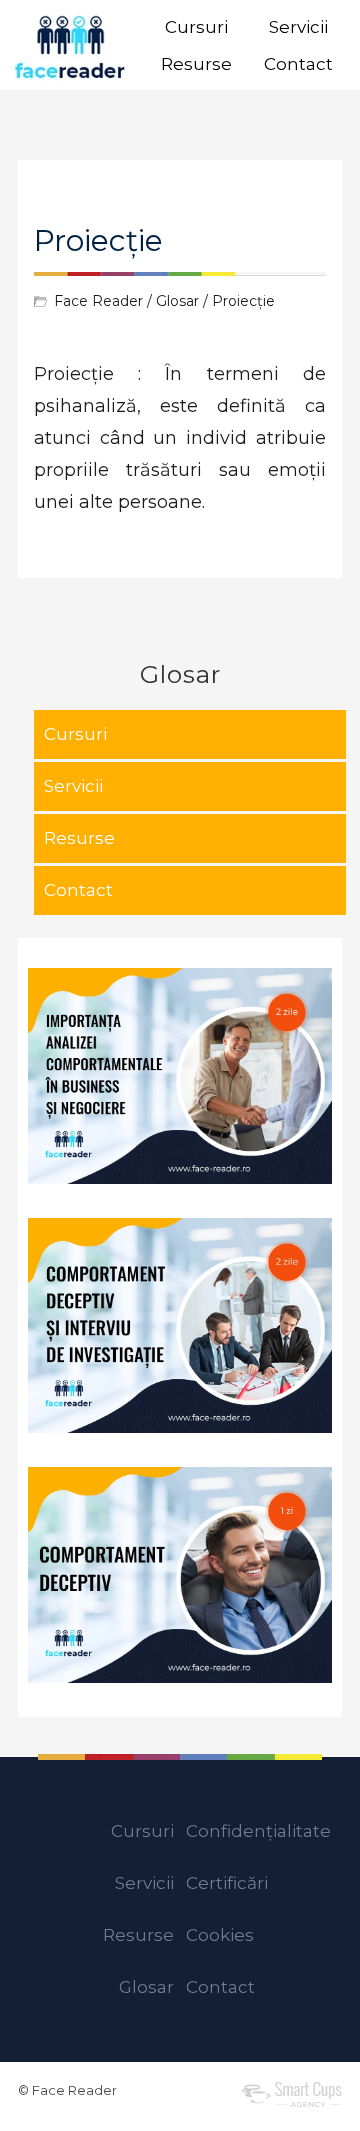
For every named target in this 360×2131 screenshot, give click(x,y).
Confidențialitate (258, 1831)
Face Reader (98, 301)
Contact (298, 64)
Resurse (196, 64)
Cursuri (196, 27)
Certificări (227, 1883)
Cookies (220, 1935)
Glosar (177, 301)
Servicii (298, 27)
